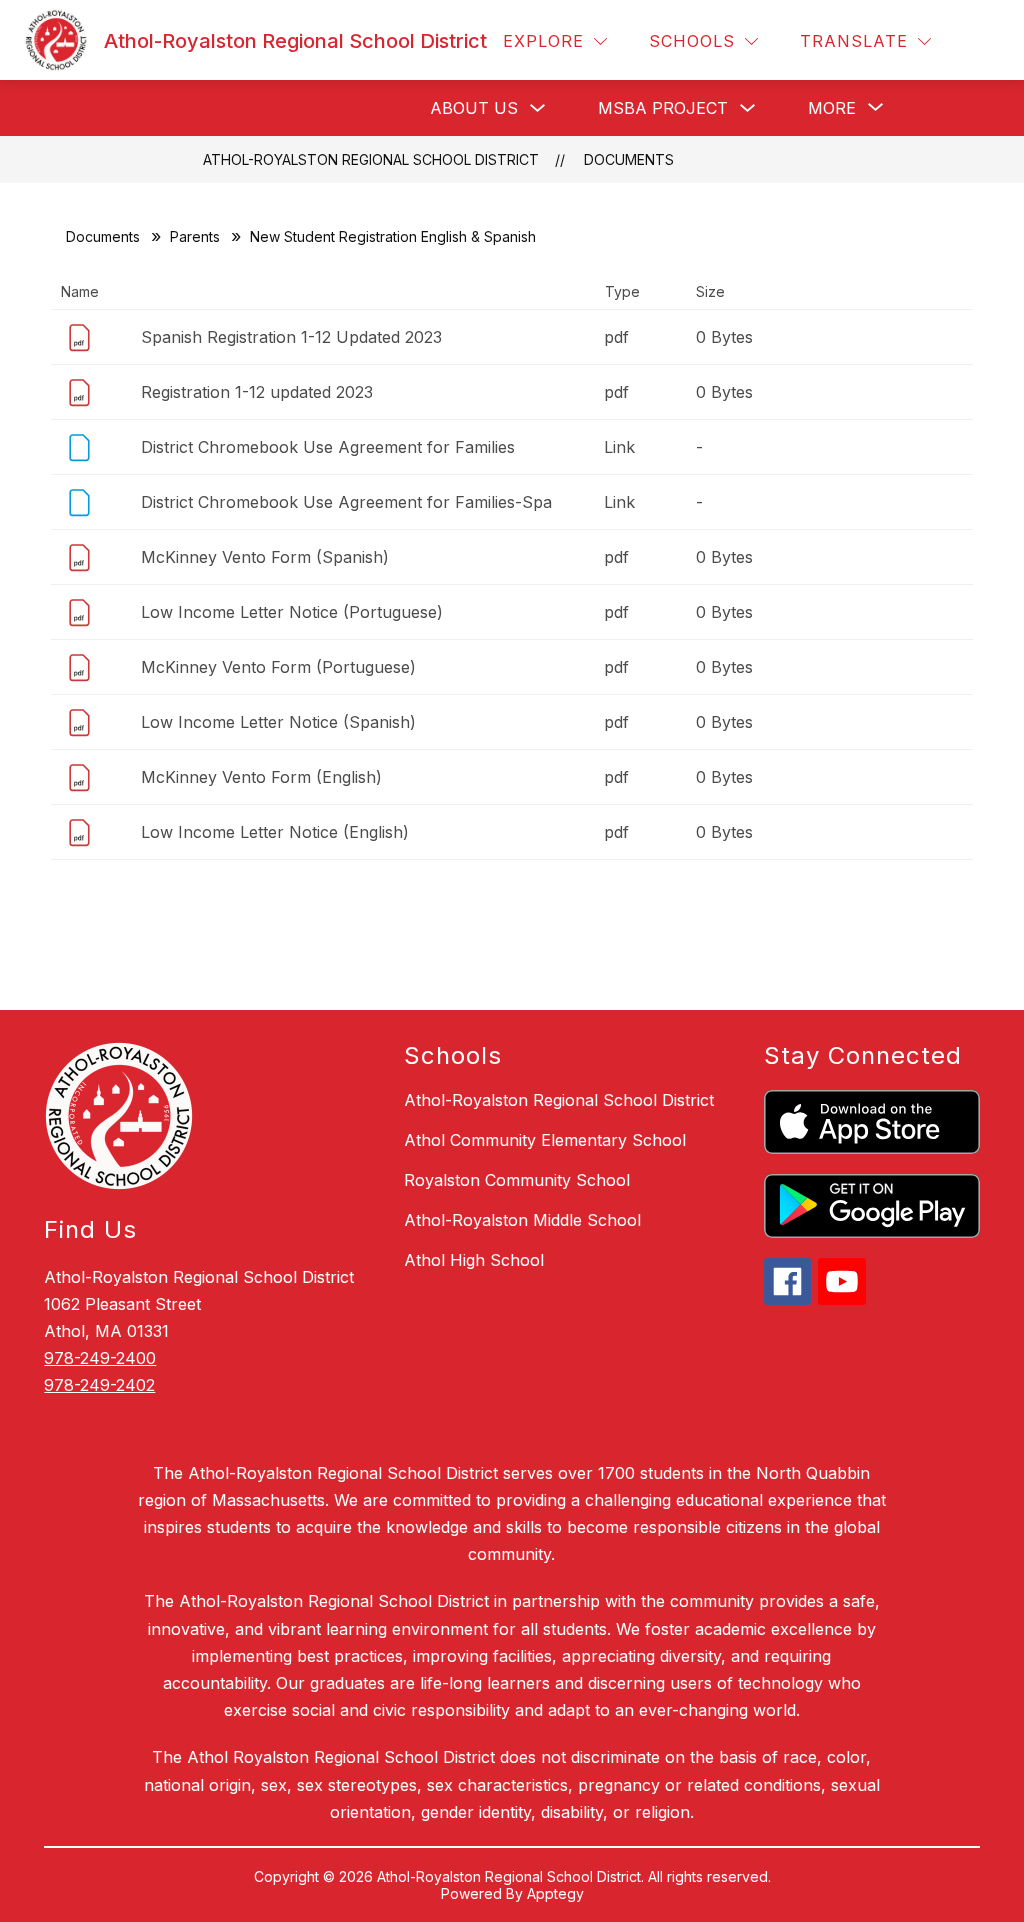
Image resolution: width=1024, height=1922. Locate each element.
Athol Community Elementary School (545, 1140)
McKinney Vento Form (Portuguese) (278, 667)
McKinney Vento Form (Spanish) (265, 557)
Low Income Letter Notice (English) (275, 832)
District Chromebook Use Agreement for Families (328, 447)
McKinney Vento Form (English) (261, 777)
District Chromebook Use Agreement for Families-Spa (346, 502)
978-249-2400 (100, 1358)
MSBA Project (663, 108)
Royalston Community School (517, 1180)
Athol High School (474, 1260)
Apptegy (555, 1893)
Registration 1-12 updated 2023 (257, 392)
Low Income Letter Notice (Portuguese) (292, 612)
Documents (629, 159)
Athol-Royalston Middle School (522, 1220)
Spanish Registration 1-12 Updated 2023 (291, 337)
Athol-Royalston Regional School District (371, 159)
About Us (474, 108)
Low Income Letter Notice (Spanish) (278, 722)
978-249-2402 (99, 1385)
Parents (195, 236)
